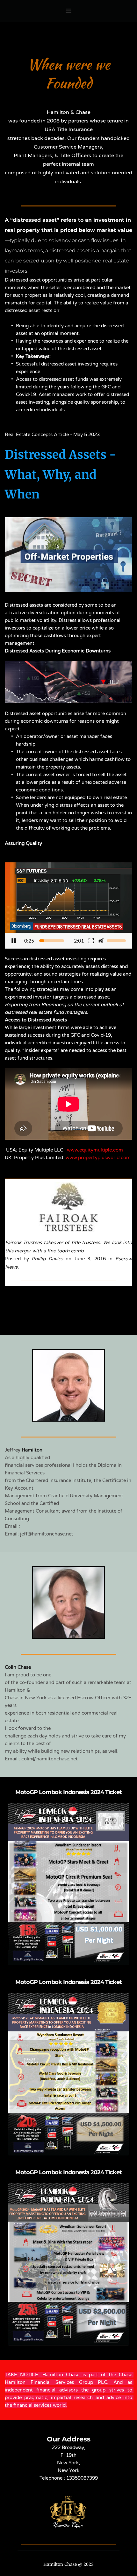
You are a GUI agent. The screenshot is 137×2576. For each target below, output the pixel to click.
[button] (68, 905)
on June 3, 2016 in (89, 1259)
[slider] (52, 941)
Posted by (18, 1259)
